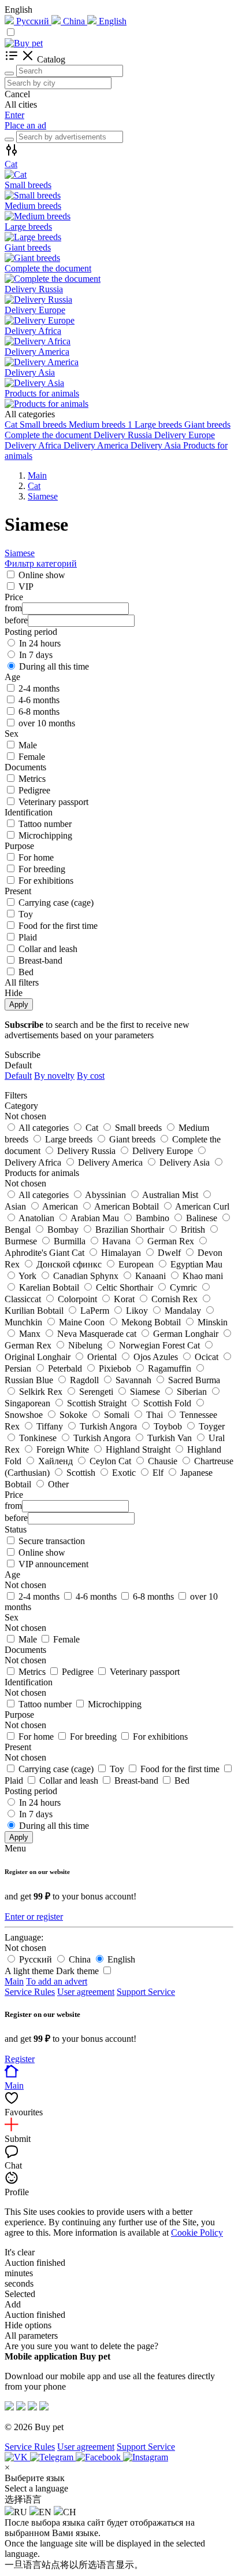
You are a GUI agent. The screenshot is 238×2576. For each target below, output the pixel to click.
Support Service (146, 1992)
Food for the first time (58, 926)
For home (36, 857)
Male (28, 745)
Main (14, 1981)
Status (16, 1529)
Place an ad (25, 125)
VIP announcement (53, 1564)
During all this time (54, 666)
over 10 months (47, 723)
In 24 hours (40, 643)
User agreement (86, 1992)
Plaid (28, 937)
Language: (24, 1937)
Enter (14, 115)
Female (32, 757)
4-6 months (39, 700)
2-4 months (39, 688)
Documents (25, 1650)
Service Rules (30, 1992)
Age (12, 1574)
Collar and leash (48, 949)
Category (21, 1106)
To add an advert (57, 1981)
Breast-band (40, 960)
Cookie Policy (197, 2233)
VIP (26, 587)
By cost (91, 1076)
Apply (19, 1004)
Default (18, 1076)
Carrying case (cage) (56, 903)
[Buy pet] (24, 43)
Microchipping (45, 835)
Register (20, 2059)
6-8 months (39, 712)
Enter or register (34, 1917)
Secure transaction (52, 1541)
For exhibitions (46, 881)
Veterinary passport (53, 802)
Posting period (31, 1791)
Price (14, 1495)
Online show (42, 575)
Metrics (32, 779)
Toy (26, 914)
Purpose (19, 1715)
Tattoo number (45, 824)
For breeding (42, 869)
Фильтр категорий (41, 563)
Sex (12, 1617)
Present (18, 1747)
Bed (26, 972)
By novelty (54, 1076)
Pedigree (34, 790)
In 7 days (36, 655)
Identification (29, 1682)
